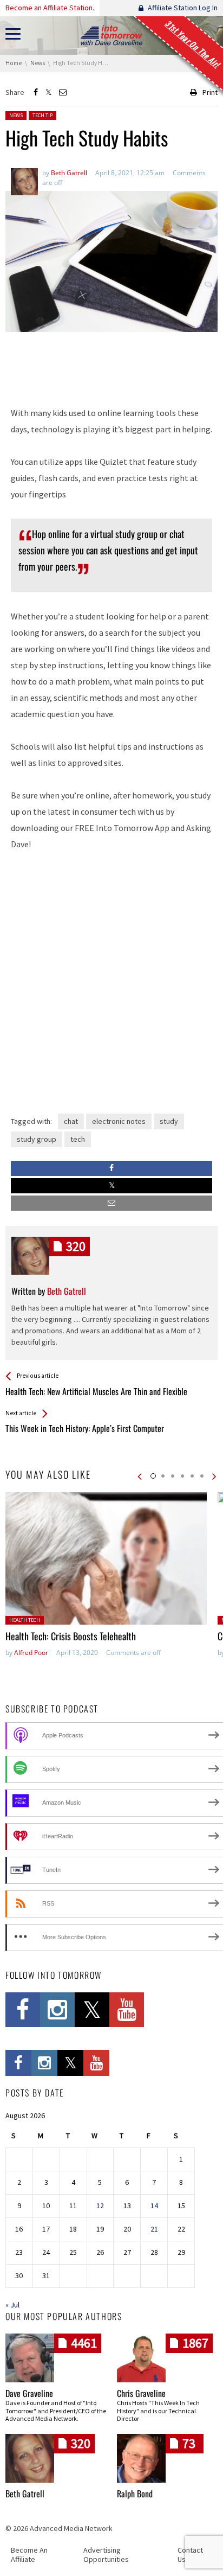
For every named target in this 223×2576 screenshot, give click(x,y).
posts (76, 1246)
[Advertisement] (111, 368)
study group (37, 1139)
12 (100, 2206)
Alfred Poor (31, 1653)
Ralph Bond (135, 2494)
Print (210, 92)
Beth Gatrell (25, 2494)
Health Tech (25, 1620)
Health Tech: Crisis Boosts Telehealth (71, 1636)
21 (154, 2229)
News (16, 115)
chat (71, 1121)
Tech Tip (42, 115)
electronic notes (119, 1121)
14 (154, 2206)
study (169, 1121)
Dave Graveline (29, 2393)
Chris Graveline (141, 2393)
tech (78, 1139)
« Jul (12, 2305)
